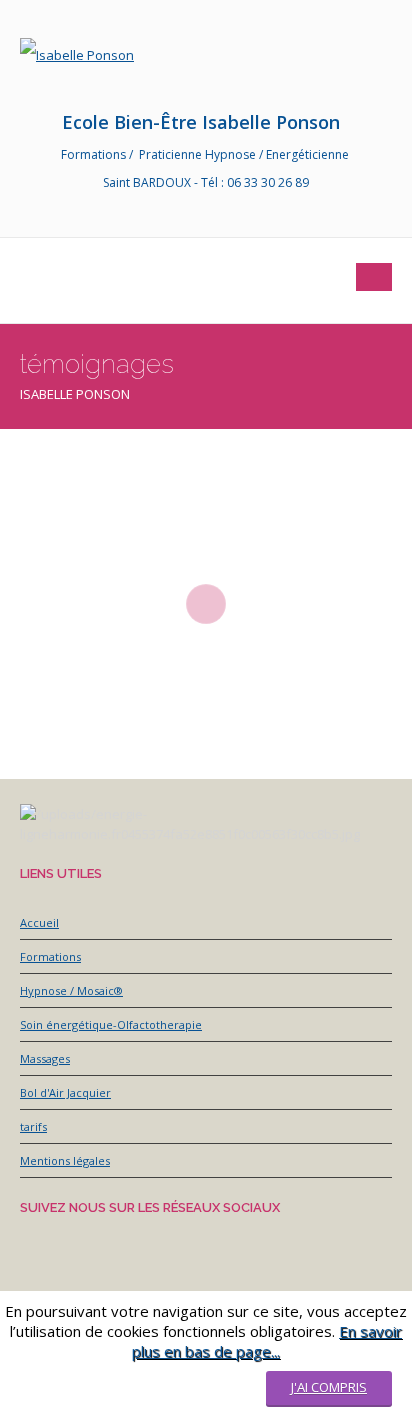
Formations (50, 956)
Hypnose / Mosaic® (71, 990)
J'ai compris (329, 1387)
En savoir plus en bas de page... (267, 1341)
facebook (45, 219)
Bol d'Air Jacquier (65, 1092)
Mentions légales (65, 1160)
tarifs (33, 1126)
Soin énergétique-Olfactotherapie (111, 1024)
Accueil (39, 922)
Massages (45, 1058)
